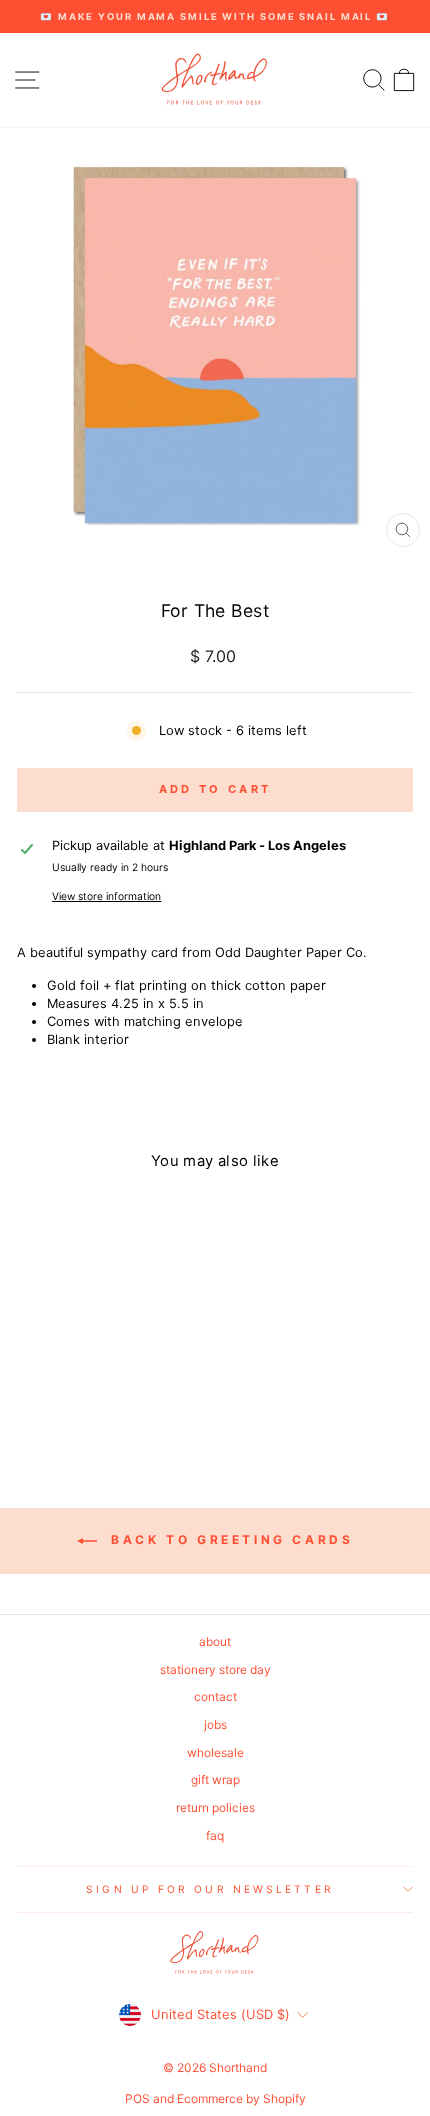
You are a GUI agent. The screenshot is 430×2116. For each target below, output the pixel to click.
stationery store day (215, 1669)
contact (215, 1696)
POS (137, 2098)
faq (215, 1835)
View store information (106, 896)
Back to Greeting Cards (229, 1539)
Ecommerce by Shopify (241, 2098)
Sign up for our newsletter (209, 1889)
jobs (215, 1724)
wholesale (215, 1752)
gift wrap (215, 1779)
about (215, 1641)
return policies (215, 1807)
